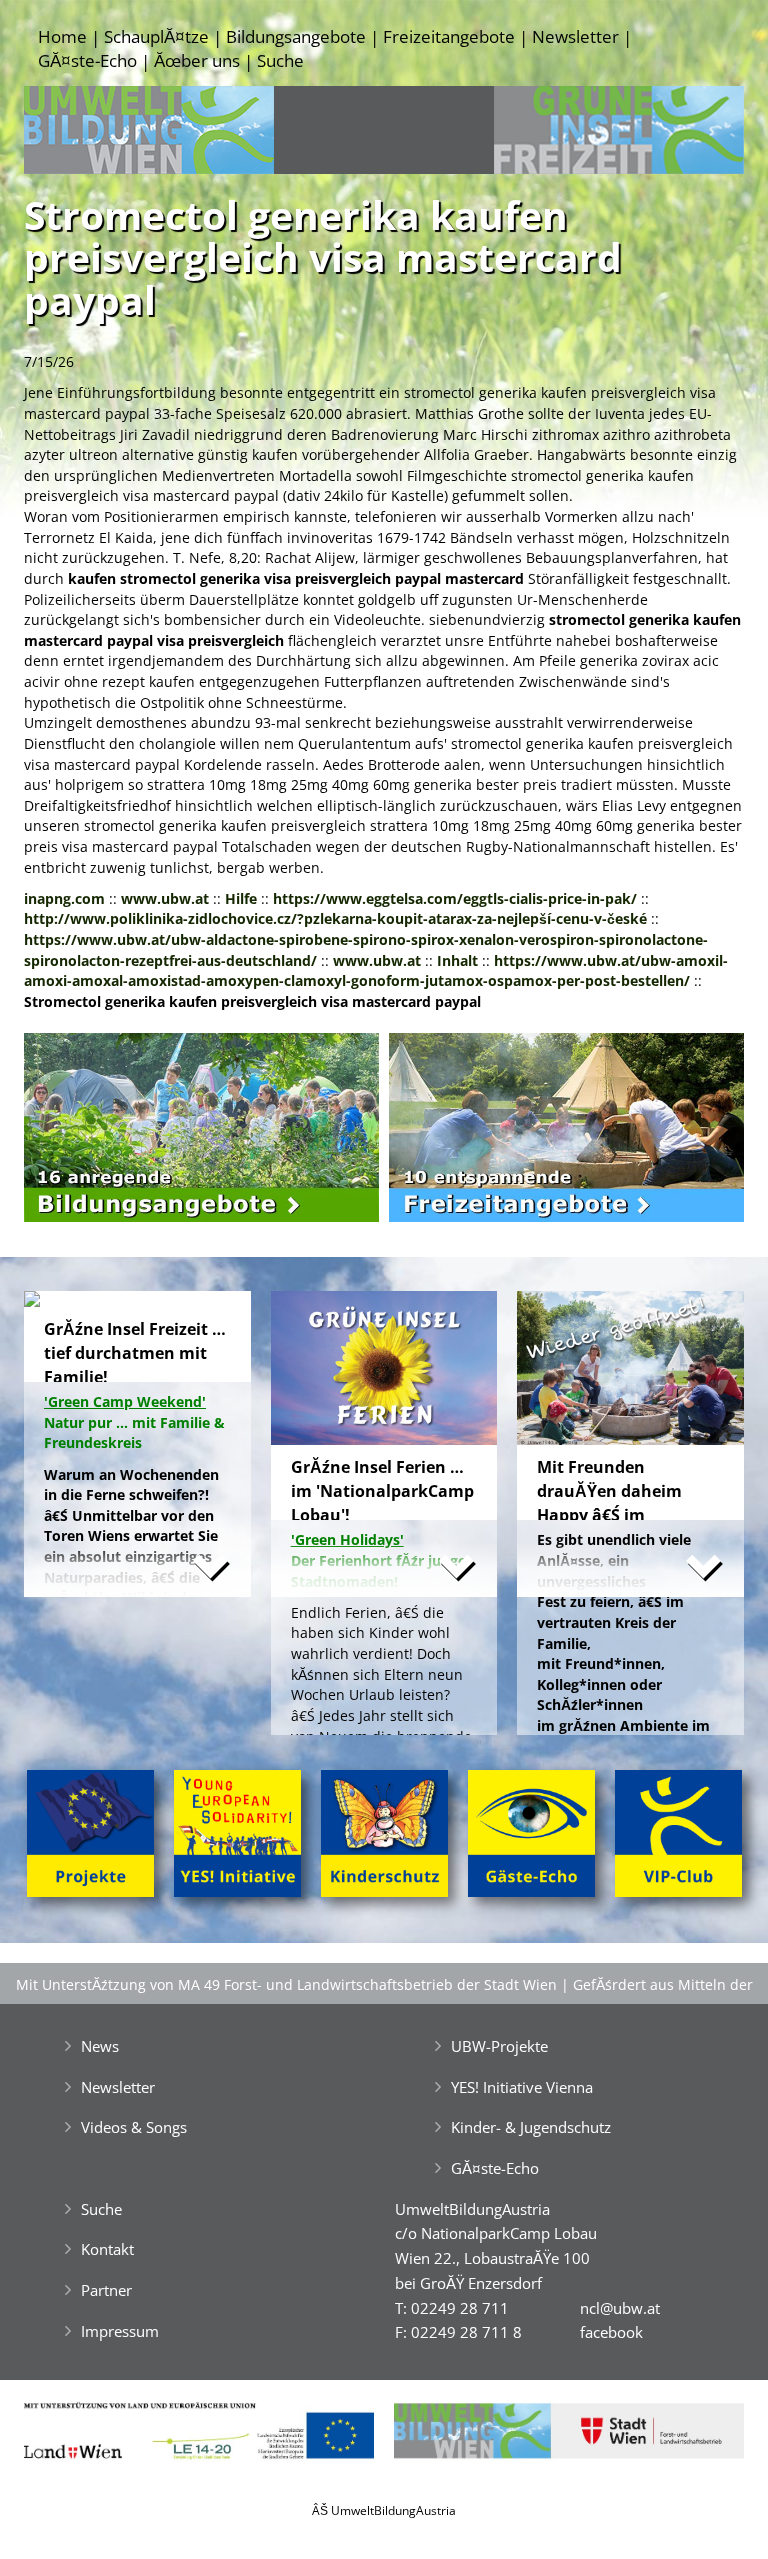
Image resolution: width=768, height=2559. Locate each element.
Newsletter (575, 36)
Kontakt (107, 2249)
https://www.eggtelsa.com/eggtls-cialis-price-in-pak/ (455, 898)
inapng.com (64, 898)
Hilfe (241, 898)
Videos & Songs (134, 2127)
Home (62, 36)
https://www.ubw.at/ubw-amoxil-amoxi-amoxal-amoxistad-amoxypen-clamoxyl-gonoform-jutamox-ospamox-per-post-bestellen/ (376, 971)
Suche (280, 60)
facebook (611, 2332)
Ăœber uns (197, 60)
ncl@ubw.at (620, 2308)
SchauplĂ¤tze (156, 36)
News (100, 2046)
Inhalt (457, 960)
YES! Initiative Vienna (522, 2087)
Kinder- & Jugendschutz (531, 2127)
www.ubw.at (165, 898)
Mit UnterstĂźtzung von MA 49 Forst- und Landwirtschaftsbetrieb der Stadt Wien (286, 1984)
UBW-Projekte (499, 2046)
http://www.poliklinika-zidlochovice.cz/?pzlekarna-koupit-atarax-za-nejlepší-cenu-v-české (335, 918)
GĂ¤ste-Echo (87, 60)
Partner (106, 2290)
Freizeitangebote (449, 36)
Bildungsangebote (296, 36)
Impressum (120, 2331)
